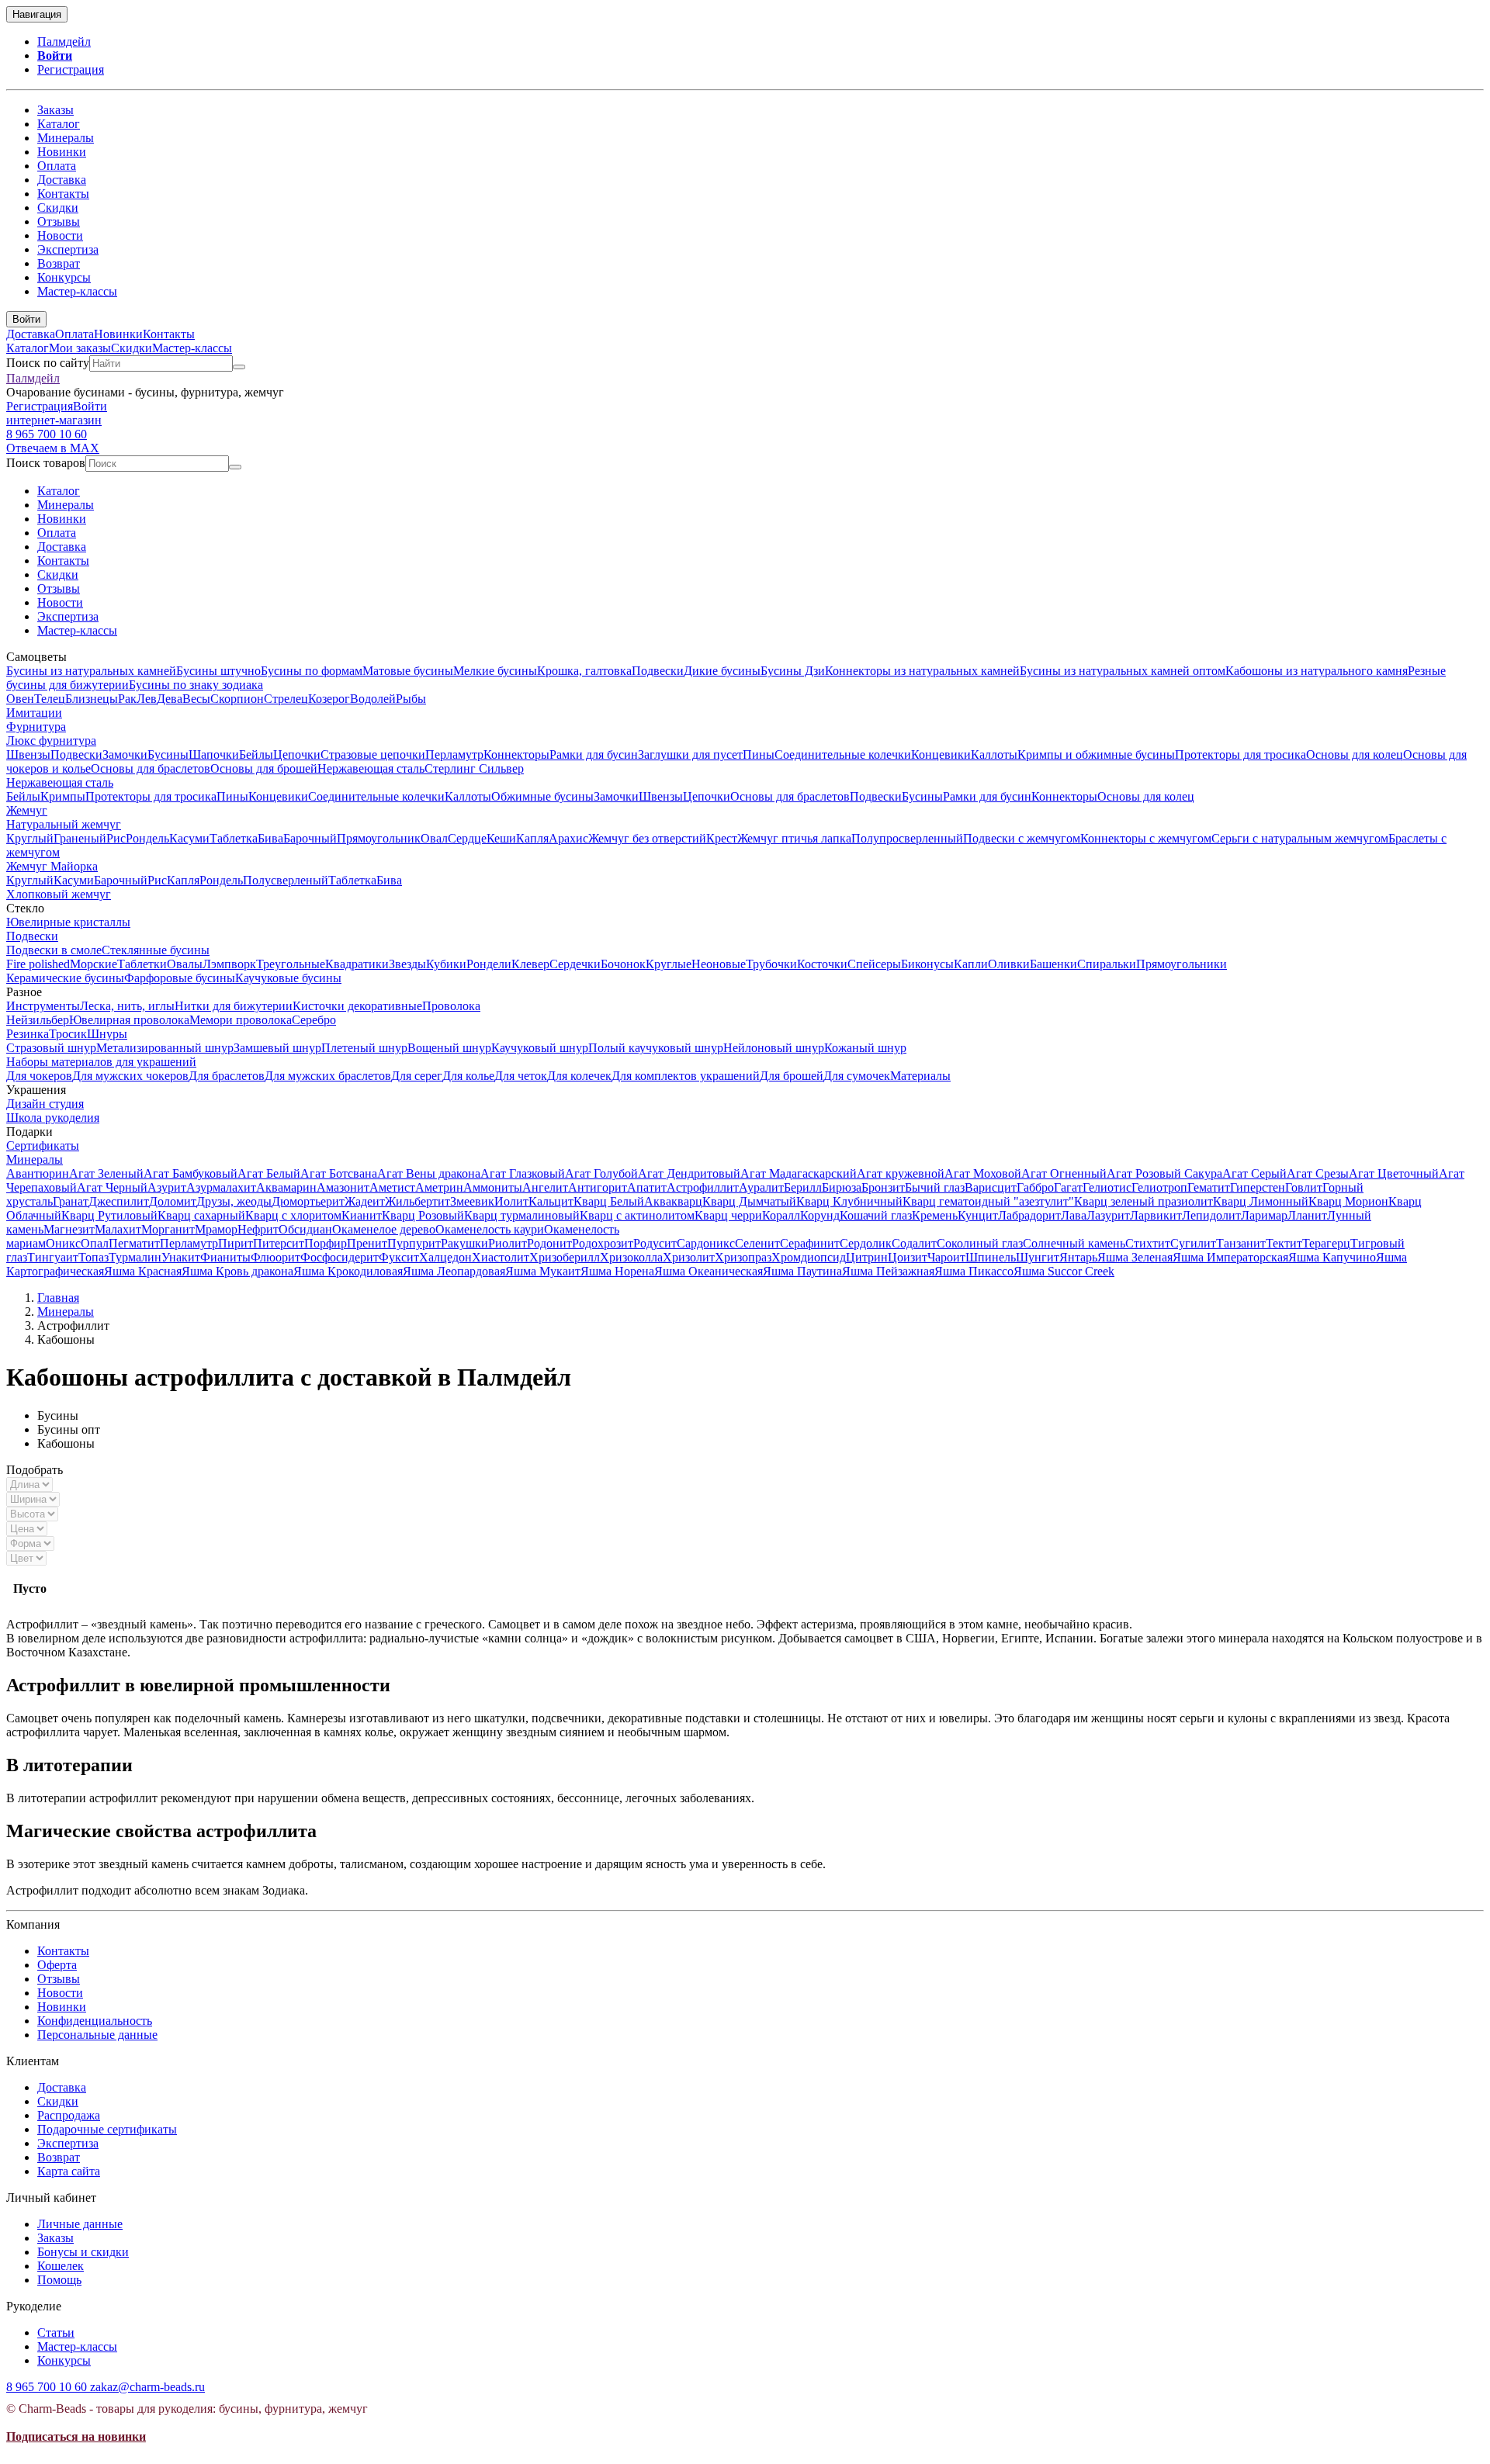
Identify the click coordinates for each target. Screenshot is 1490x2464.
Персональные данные (97, 2035)
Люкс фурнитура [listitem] (51, 741)
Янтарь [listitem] (1078, 1257)
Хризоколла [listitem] (631, 1257)
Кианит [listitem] (362, 1215)
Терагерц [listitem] (1326, 1243)
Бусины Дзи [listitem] (793, 671)
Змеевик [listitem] (472, 1201)
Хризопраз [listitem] (743, 1257)
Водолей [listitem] (373, 699)
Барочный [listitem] (310, 838)
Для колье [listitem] (468, 1076)
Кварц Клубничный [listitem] (849, 1201)
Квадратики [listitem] (357, 964)
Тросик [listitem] (68, 1034)
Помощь (59, 2280)
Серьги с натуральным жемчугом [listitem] (1300, 838)
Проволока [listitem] (451, 1006)
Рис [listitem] (116, 838)
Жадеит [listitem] (365, 1201)
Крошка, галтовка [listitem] (584, 671)
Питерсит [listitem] (279, 1243)
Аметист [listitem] (392, 1187)
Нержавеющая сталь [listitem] (371, 768)
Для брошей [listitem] (792, 1076)
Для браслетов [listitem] (227, 1076)
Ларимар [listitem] (1264, 1215)
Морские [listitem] (94, 964)
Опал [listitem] (95, 1243)
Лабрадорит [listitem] (1029, 1215)
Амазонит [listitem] (343, 1187)
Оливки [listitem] (1009, 964)
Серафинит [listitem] (810, 1243)
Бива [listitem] (270, 838)
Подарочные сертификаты (107, 2129)
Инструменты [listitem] (43, 1006)
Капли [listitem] (971, 964)
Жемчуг (27, 810)
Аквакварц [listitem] (673, 1201)
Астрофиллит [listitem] (703, 1187)
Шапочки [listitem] (214, 754)
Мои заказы (80, 348)
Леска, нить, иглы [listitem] (127, 1006)
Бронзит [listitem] (883, 1187)
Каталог (59, 124)
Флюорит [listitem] (275, 1257)
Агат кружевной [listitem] (901, 1173)
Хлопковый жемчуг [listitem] (59, 894)
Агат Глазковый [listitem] (523, 1173)
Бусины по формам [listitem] (312, 671)
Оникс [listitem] (63, 1243)
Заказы (55, 110)
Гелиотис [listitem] (1107, 1187)
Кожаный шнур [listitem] (865, 1048)
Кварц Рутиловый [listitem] (109, 1215)
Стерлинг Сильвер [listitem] (474, 768)
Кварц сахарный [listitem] (201, 1215)
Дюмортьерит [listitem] (308, 1201)
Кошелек (61, 2266)
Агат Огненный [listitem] (1064, 1173)
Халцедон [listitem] (445, 1257)
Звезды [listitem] (407, 964)
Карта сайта (69, 2171)
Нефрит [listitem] (258, 1229)
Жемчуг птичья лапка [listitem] (794, 838)
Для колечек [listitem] (579, 1076)
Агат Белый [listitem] (269, 1173)
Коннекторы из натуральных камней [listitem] (922, 671)
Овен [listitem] (20, 699)
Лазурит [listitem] (1108, 1215)
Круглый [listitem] (30, 838)
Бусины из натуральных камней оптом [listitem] (1123, 671)
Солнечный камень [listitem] (1074, 1243)
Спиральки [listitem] (1107, 964)
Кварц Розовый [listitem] (423, 1215)
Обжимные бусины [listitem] (542, 796)
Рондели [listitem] (489, 964)
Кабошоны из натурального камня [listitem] (1317, 671)
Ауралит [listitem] (761, 1187)
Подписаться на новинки (76, 2436)
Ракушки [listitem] (464, 1243)
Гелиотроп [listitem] (1159, 1187)
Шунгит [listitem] (1038, 1257)
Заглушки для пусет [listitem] (690, 754)
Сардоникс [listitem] (706, 1243)
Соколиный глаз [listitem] (980, 1243)
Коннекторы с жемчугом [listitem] (1146, 838)
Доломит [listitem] (173, 1201)
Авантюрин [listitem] (38, 1173)
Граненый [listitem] (80, 838)
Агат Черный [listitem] (112, 1187)
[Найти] (239, 367)
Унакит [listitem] (181, 1257)
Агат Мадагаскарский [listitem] (799, 1173)
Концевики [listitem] (941, 754)
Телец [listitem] (50, 699)
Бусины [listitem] (168, 754)
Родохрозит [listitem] (603, 1243)
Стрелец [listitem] (286, 699)
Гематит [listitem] (1209, 1187)
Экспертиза (68, 249)
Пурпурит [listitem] (414, 1243)
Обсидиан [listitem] (305, 1229)
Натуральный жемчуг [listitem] (64, 824)
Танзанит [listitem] (1241, 1243)
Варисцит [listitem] (991, 1187)
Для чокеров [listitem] (39, 1076)
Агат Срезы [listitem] (1318, 1173)
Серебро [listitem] (314, 1020)
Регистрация (71, 69)
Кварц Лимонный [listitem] (1261, 1201)
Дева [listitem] (170, 699)
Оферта (57, 1965)
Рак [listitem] (127, 699)
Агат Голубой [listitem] (601, 1173)
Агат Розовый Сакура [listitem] (1164, 1173)
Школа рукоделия (53, 1118)
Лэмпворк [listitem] (229, 964)
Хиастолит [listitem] (501, 1257)
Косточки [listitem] (822, 964)
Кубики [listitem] (446, 964)
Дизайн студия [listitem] (45, 1104)
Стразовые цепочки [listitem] (373, 754)
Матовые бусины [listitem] (408, 671)
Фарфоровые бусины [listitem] (180, 978)
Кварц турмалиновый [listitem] (522, 1215)
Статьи (56, 2332)
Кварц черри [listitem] (728, 1215)
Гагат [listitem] (1068, 1187)
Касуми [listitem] (189, 838)
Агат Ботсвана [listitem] (339, 1173)
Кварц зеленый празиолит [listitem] (1143, 1201)
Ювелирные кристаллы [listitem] (68, 922)
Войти (55, 55)
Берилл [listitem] (803, 1187)
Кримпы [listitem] (63, 796)
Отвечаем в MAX (53, 448)
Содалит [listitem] (914, 1243)
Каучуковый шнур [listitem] (540, 1048)
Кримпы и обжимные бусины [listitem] (1096, 754)
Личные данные (80, 2224)
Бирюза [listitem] (842, 1187)
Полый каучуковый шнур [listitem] (656, 1048)
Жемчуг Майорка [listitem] (52, 866)
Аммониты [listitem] (493, 1187)
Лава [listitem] (1074, 1215)
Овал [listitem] (434, 838)
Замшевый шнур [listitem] (277, 1048)
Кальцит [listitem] (551, 1201)
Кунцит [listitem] (978, 1215)
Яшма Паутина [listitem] (802, 1271)
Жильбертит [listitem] (418, 1201)
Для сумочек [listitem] (857, 1076)
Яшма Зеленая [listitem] (1135, 1257)
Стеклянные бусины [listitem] (156, 950)
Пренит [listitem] (367, 1243)
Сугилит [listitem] (1193, 1243)
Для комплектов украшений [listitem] (686, 1076)
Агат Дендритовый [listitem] (689, 1173)
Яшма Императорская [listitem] (1230, 1257)
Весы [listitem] (196, 699)
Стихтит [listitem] (1148, 1243)
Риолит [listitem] (508, 1243)
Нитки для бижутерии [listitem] (234, 1006)
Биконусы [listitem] (927, 964)
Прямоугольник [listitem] (379, 838)
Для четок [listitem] (521, 1076)
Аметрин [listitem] (439, 1187)
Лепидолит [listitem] (1211, 1215)
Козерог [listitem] (329, 699)
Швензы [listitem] (28, 754)
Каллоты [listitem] (994, 754)
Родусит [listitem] (655, 1243)
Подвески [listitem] (658, 671)
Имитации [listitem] (34, 713)
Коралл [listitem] (781, 1215)
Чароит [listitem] (946, 1257)
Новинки (62, 152)
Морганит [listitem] (168, 1229)
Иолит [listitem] (511, 1201)
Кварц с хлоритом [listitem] (293, 1215)
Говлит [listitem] (1304, 1187)
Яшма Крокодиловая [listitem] (348, 1271)
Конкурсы (64, 277)
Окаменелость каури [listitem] (490, 1229)
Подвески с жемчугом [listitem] (1022, 838)
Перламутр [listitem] (454, 754)
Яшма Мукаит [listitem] (543, 1271)
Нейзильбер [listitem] (38, 1020)
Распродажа (69, 2115)
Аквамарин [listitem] (286, 1187)
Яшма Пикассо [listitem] (974, 1271)
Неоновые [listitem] (719, 964)
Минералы (66, 138)
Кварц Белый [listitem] (609, 1201)
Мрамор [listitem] (216, 1229)
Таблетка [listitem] (234, 838)
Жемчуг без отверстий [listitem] (647, 838)
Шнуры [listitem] (107, 1034)
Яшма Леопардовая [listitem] (454, 1271)
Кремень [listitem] (935, 1215)
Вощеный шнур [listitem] (449, 1048)
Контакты (63, 194)
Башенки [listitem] (1053, 964)
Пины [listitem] (759, 754)
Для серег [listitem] (417, 1076)
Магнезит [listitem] (69, 1229)
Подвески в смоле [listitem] (54, 950)
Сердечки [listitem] (575, 964)
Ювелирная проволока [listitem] (129, 1020)
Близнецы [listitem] (92, 699)
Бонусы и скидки (83, 2252)
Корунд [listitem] (820, 1215)
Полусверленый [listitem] (286, 880)
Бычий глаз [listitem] (935, 1187)
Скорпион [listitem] (237, 699)
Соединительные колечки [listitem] (843, 754)
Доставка (62, 180)
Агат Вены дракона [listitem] (429, 1173)
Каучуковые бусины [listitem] (288, 978)
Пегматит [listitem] (134, 1243)
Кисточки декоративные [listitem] (357, 1006)
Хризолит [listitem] (689, 1257)
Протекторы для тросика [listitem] (1241, 754)
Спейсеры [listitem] (874, 964)
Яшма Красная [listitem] (143, 1271)
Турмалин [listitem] (135, 1257)
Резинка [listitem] (28, 1034)
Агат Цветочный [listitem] (1394, 1173)
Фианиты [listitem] (225, 1257)
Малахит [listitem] (118, 1229)
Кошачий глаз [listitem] (876, 1215)
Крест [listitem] (722, 838)
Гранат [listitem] (71, 1201)
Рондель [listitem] (147, 838)
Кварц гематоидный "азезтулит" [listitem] (988, 1201)
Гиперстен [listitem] (1258, 1187)
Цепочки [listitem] (297, 754)
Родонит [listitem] (549, 1243)
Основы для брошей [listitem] (264, 768)
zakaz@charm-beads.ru (147, 2387)
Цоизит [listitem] (908, 1257)
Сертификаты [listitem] (43, 1145)
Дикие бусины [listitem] (722, 671)
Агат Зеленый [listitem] (106, 1173)
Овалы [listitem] (185, 964)
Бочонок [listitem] (623, 964)
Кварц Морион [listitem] (1348, 1201)
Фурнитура (36, 727)
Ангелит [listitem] (545, 1187)
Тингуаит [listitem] (53, 1257)
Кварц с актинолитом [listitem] (637, 1215)
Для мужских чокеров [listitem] (130, 1076)
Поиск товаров (46, 463)
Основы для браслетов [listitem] (151, 768)
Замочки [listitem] (125, 754)
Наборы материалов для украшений (101, 1062)
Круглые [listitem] (669, 964)
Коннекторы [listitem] (516, 754)
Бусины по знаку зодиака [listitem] (196, 685)
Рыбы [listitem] (411, 699)
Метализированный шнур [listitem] (165, 1048)
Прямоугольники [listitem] (1182, 964)
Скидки (58, 208)
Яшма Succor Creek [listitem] (1064, 1271)
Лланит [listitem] (1307, 1215)
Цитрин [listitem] (867, 1257)
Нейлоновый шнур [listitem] (774, 1048)
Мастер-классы (77, 291)
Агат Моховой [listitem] (983, 1173)
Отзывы (59, 221)
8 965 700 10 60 (47, 434)
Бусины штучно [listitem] (218, 671)
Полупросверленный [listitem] (907, 838)
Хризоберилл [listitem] (565, 1257)
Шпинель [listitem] (991, 1257)
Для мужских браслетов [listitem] (328, 1076)
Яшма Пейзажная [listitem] (888, 1271)
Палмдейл (64, 42)
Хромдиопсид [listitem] (809, 1257)
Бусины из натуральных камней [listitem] (91, 671)
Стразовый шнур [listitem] (51, 1048)
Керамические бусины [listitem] (65, 978)
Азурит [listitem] (167, 1187)
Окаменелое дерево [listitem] (384, 1229)
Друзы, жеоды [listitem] (234, 1201)
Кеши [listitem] (501, 838)
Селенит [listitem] (757, 1243)
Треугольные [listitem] (291, 964)
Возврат (59, 263)
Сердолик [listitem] (866, 1243)
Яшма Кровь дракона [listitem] (237, 1271)
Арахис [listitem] (568, 838)
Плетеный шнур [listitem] (364, 1048)
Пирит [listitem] (236, 1243)
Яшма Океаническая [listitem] (709, 1271)
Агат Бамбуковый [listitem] (191, 1173)
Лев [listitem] (147, 699)
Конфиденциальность (95, 2021)
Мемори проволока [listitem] (241, 1020)
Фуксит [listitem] (399, 1257)
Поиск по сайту (48, 363)
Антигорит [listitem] (598, 1187)
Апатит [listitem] (647, 1187)
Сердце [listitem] (467, 838)
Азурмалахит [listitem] (221, 1187)
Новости (60, 235)
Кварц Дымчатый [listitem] (749, 1201)
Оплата (57, 166)
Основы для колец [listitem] (1355, 754)
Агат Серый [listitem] (1254, 1173)
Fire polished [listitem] (38, 964)
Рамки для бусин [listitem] (594, 754)
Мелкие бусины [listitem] (495, 671)
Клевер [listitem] (530, 964)
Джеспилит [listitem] (119, 1201)
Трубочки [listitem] (771, 964)
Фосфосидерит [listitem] (340, 1257)
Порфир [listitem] (326, 1243)
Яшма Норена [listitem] (617, 1271)
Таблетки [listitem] (142, 964)
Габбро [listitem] (1035, 1187)
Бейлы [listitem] (256, 754)
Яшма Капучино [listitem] (1332, 1257)
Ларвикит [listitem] (1156, 1215)
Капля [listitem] (532, 838)
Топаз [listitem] (94, 1257)
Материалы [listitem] (920, 1076)
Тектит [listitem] (1284, 1243)
